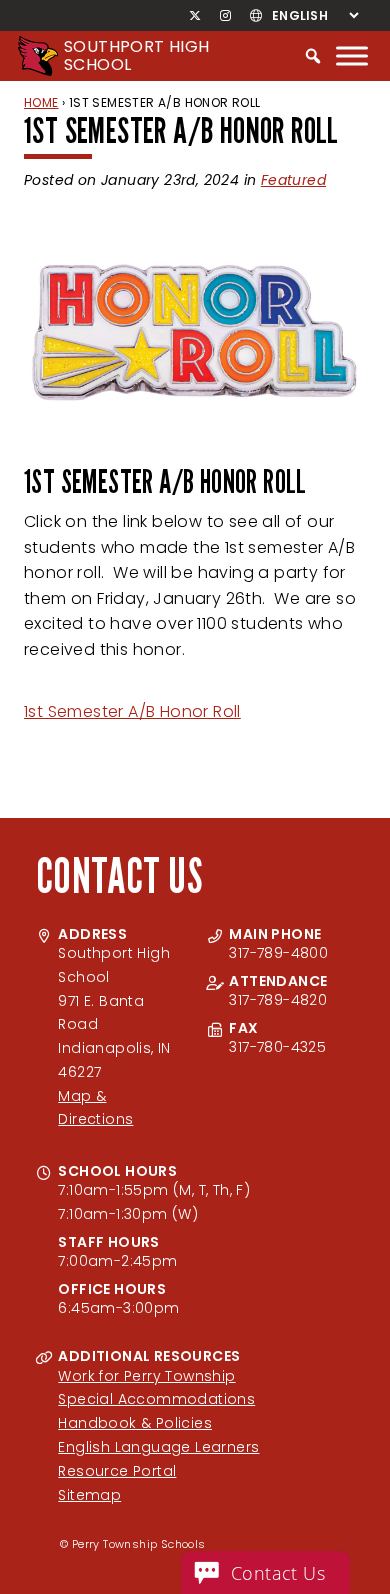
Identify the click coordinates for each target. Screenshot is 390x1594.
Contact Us (278, 1573)
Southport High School (137, 55)
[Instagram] (225, 16)
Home (41, 102)
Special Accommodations (156, 1399)
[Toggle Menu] (352, 55)
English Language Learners (158, 1447)
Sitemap (89, 1495)
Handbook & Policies (135, 1423)
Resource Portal (117, 1471)
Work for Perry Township (146, 1376)
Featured (293, 180)
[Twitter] (195, 16)
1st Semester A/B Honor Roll (132, 711)
